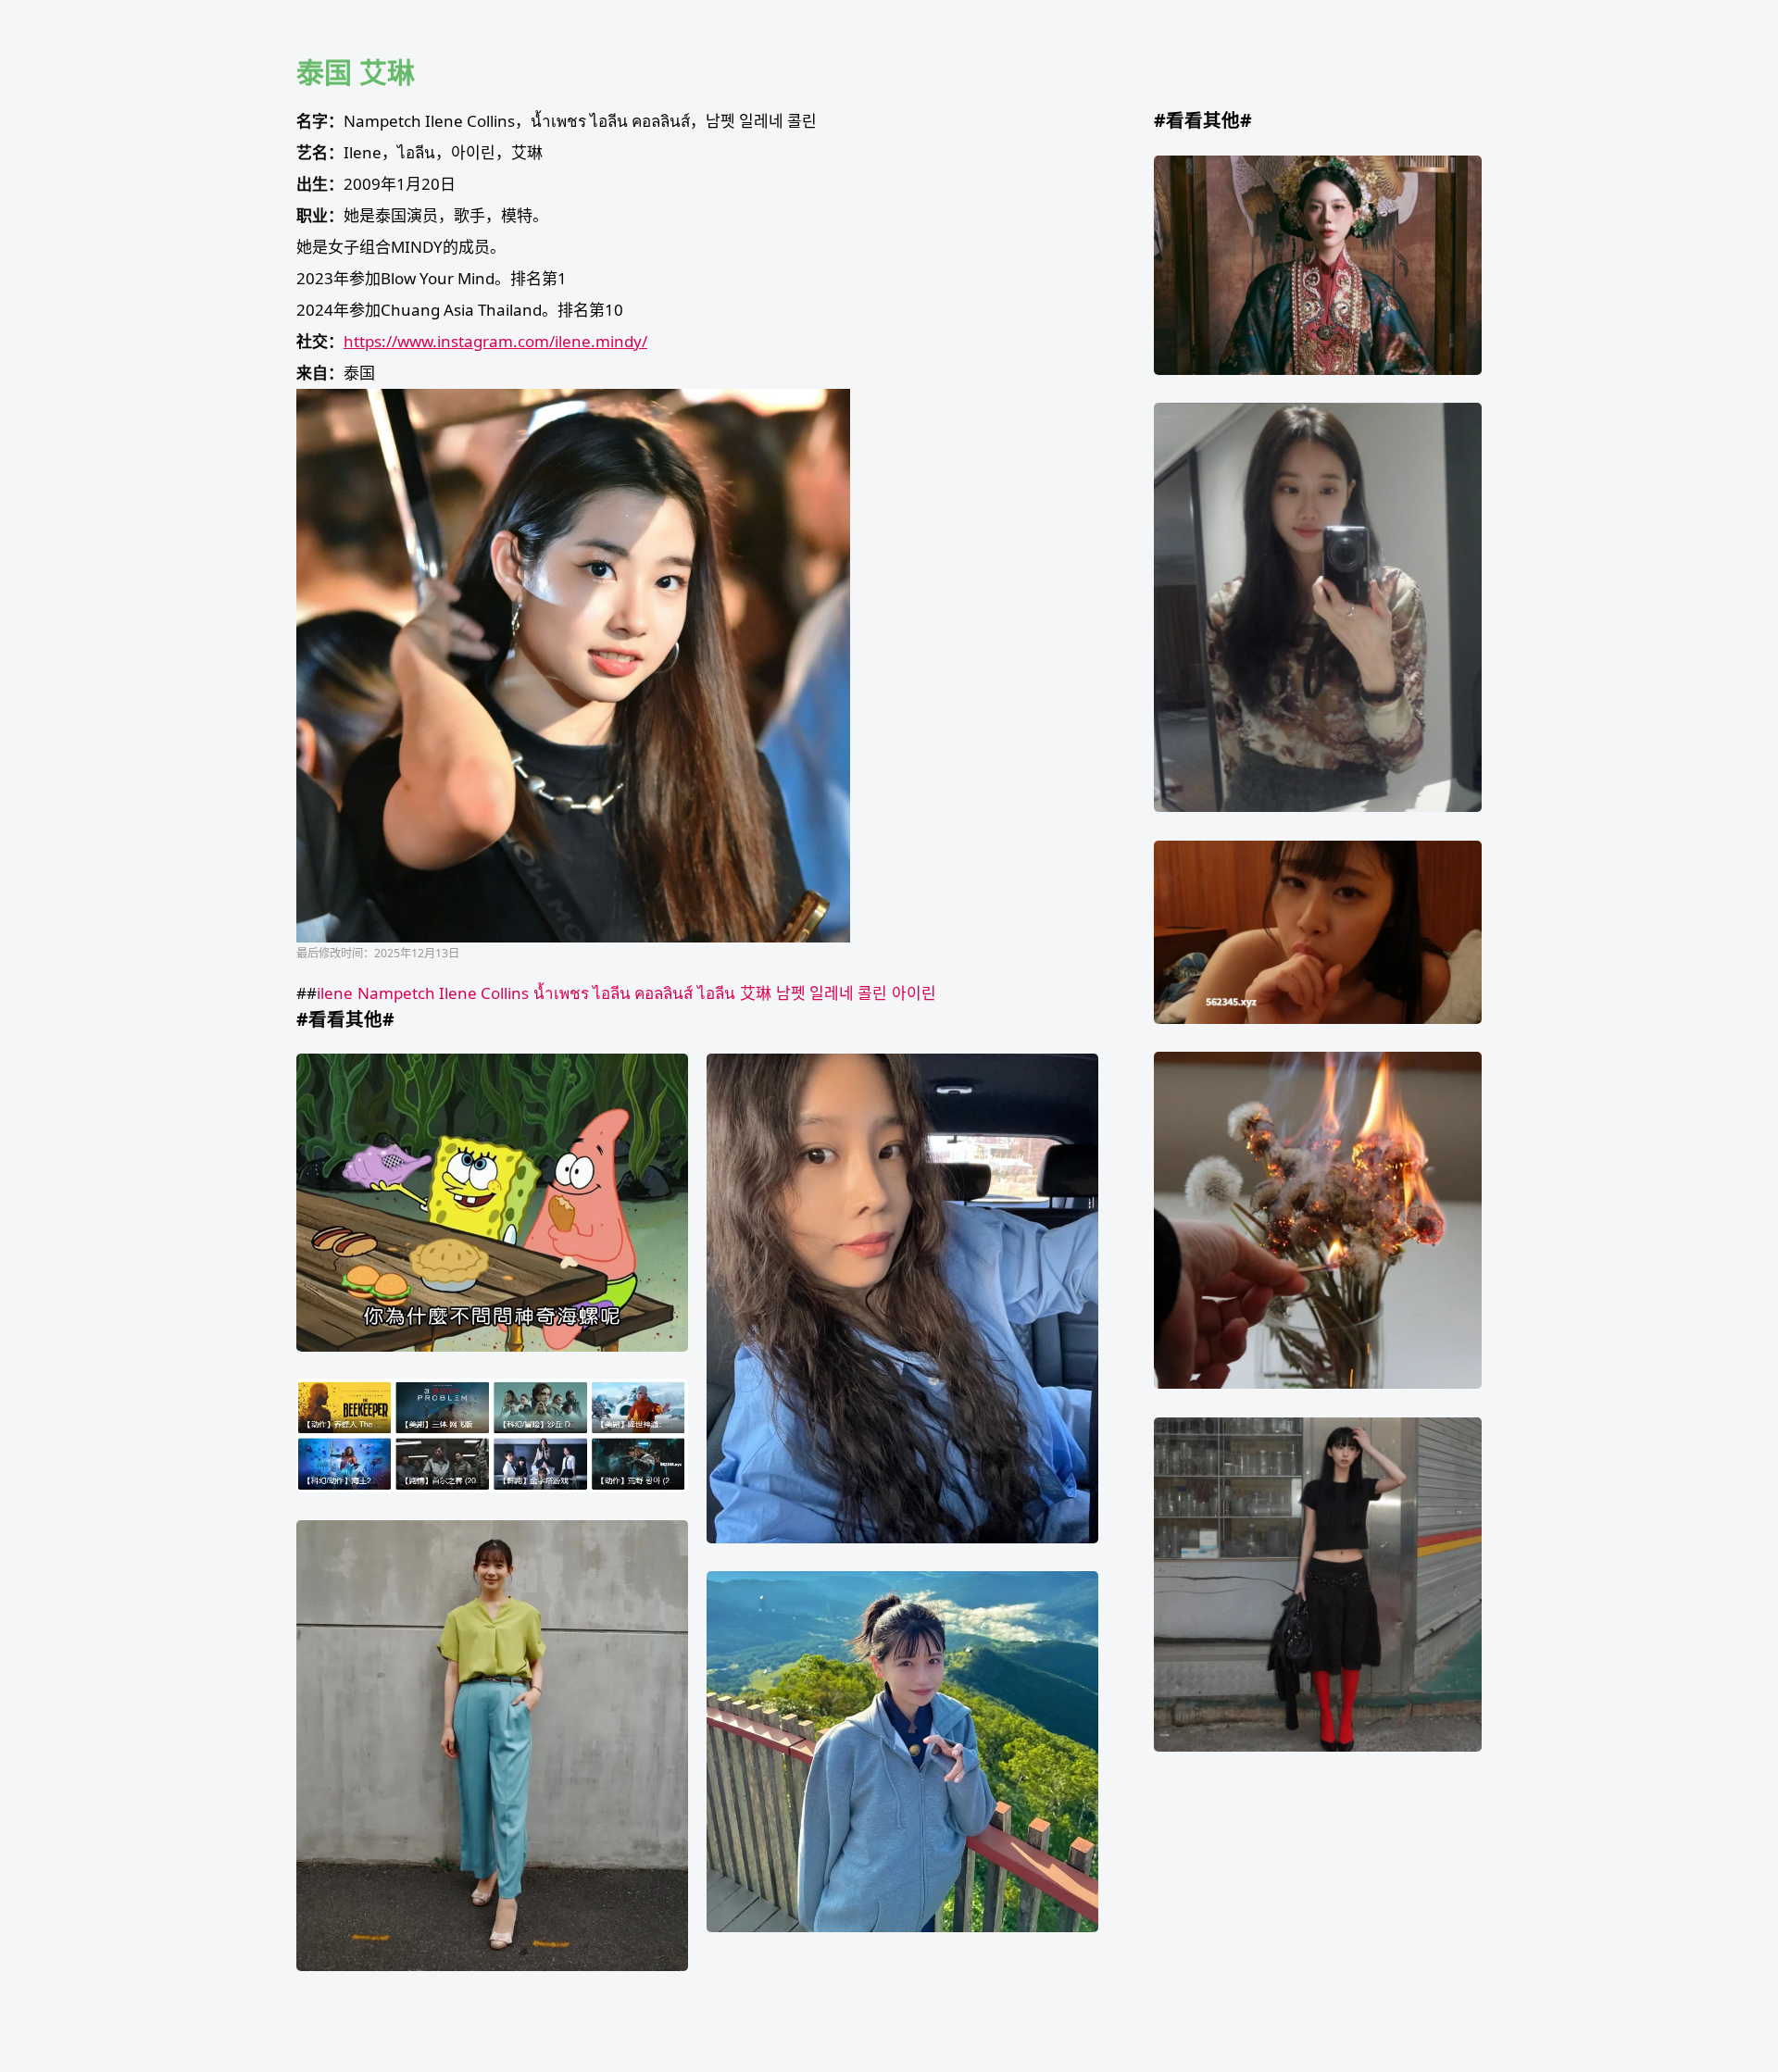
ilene (335, 993)
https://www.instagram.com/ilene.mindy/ (495, 341)
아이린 (914, 993)
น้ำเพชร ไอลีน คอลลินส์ (613, 993)
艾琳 (756, 993)
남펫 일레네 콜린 (832, 993)
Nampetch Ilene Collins (443, 993)
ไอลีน (716, 993)
